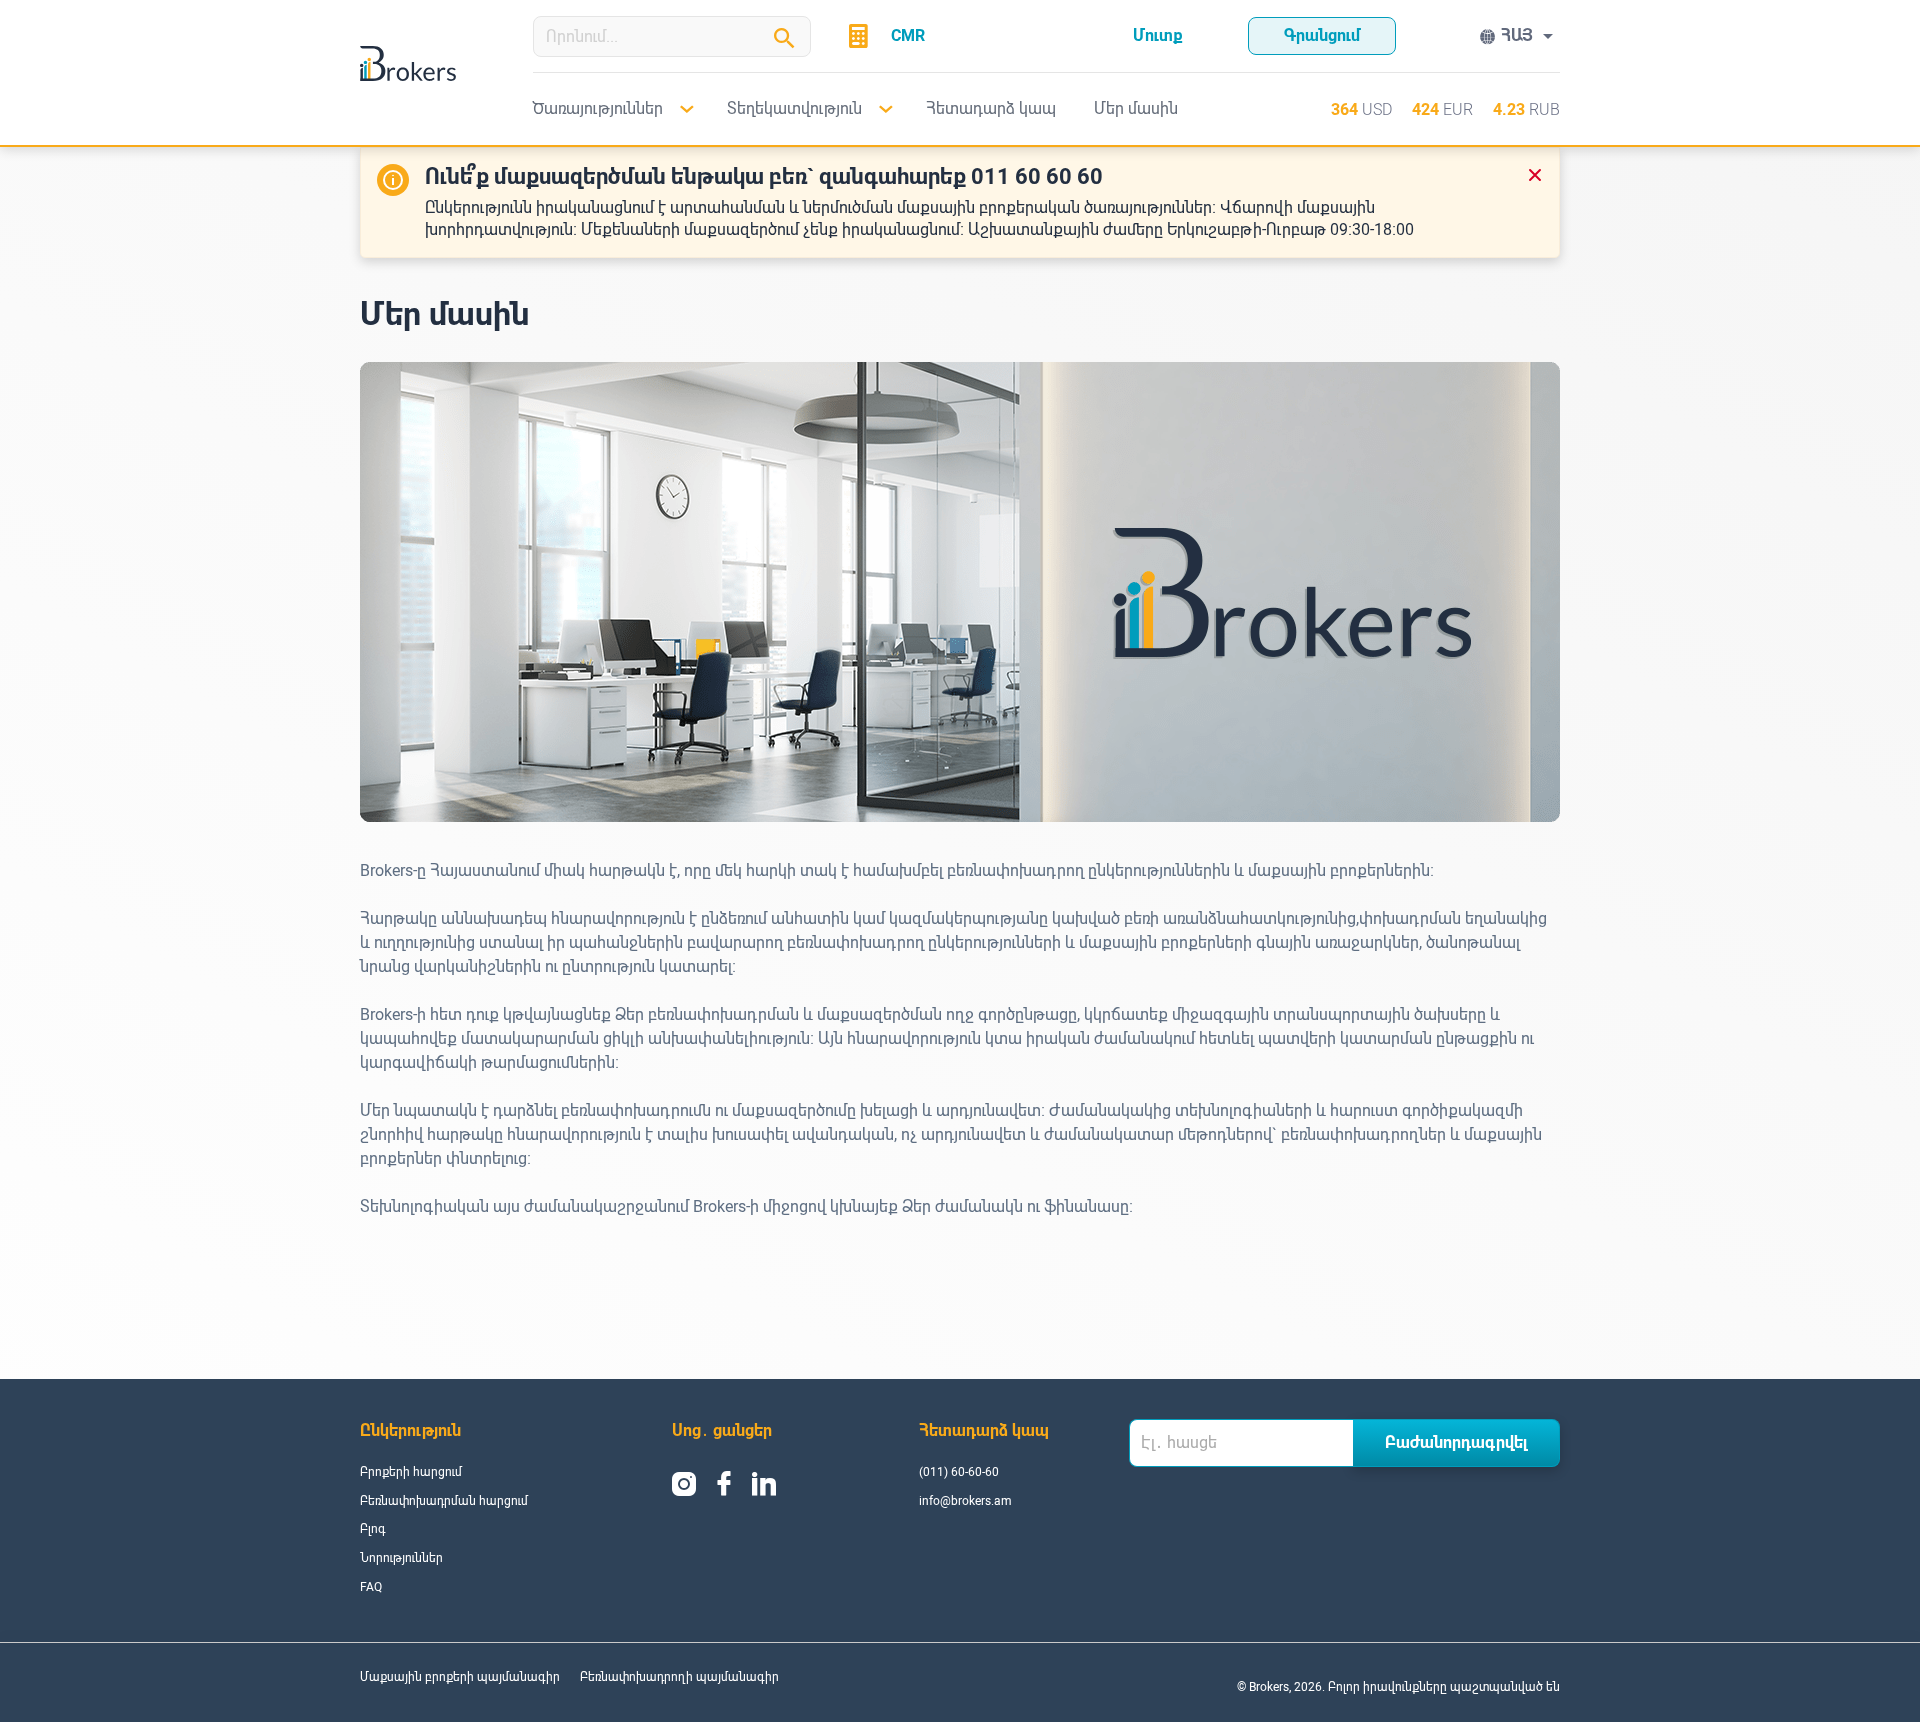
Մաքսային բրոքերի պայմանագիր (460, 1677)
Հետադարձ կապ (991, 109)
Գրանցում (1322, 35)
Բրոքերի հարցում (411, 1472)
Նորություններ (401, 1558)
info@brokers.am (965, 1501)
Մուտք (1158, 35)
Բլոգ (373, 1529)
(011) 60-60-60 (959, 1472)
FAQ (371, 1587)
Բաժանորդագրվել (1456, 1442)
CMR (908, 36)
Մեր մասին (1136, 109)
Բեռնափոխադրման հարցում (444, 1501)
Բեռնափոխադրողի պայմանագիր (679, 1677)
